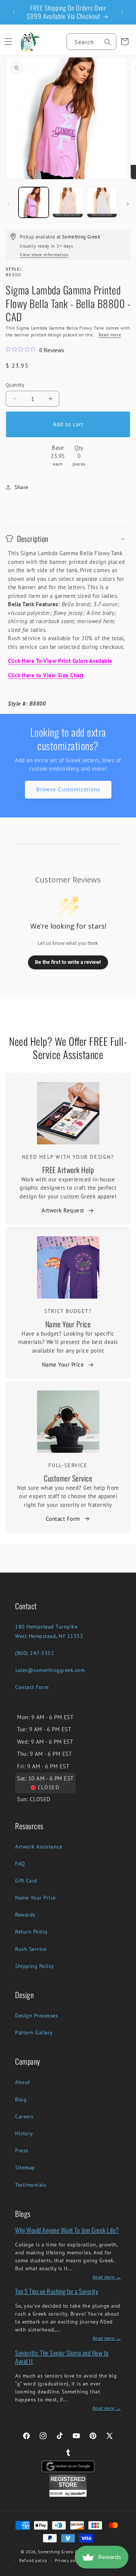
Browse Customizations (68, 789)
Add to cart (68, 424)
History (24, 2133)
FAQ (20, 1864)
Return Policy (32, 1932)
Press (22, 2150)
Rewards (25, 1915)
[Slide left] (8, 204)
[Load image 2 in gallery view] (68, 202)
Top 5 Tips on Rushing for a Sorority (56, 2291)
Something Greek (56, 2552)
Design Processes (36, 2016)
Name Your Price (68, 1324)
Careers (24, 2116)
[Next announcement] (122, 12)
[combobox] (91, 42)
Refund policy (33, 2561)
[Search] (108, 42)
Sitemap (25, 2167)
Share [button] (21, 487)
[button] (8, 42)
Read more (110, 335)
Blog (21, 2099)
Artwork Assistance (39, 1847)
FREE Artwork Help (68, 1170)
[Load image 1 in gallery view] (34, 202)
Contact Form (63, 1519)
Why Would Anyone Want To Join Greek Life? (67, 2230)
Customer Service (68, 1478)
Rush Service (31, 1949)
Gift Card (26, 1881)
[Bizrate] (126, 2572)
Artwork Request (63, 1210)
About (23, 2082)
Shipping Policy (35, 1966)
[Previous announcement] (14, 12)
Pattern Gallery (34, 2033)
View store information (44, 255)
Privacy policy (69, 2561)
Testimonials (31, 2185)
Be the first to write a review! (68, 962)
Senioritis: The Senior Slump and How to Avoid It (62, 2357)
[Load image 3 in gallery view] (102, 202)
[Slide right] (128, 204)
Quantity (15, 385)
